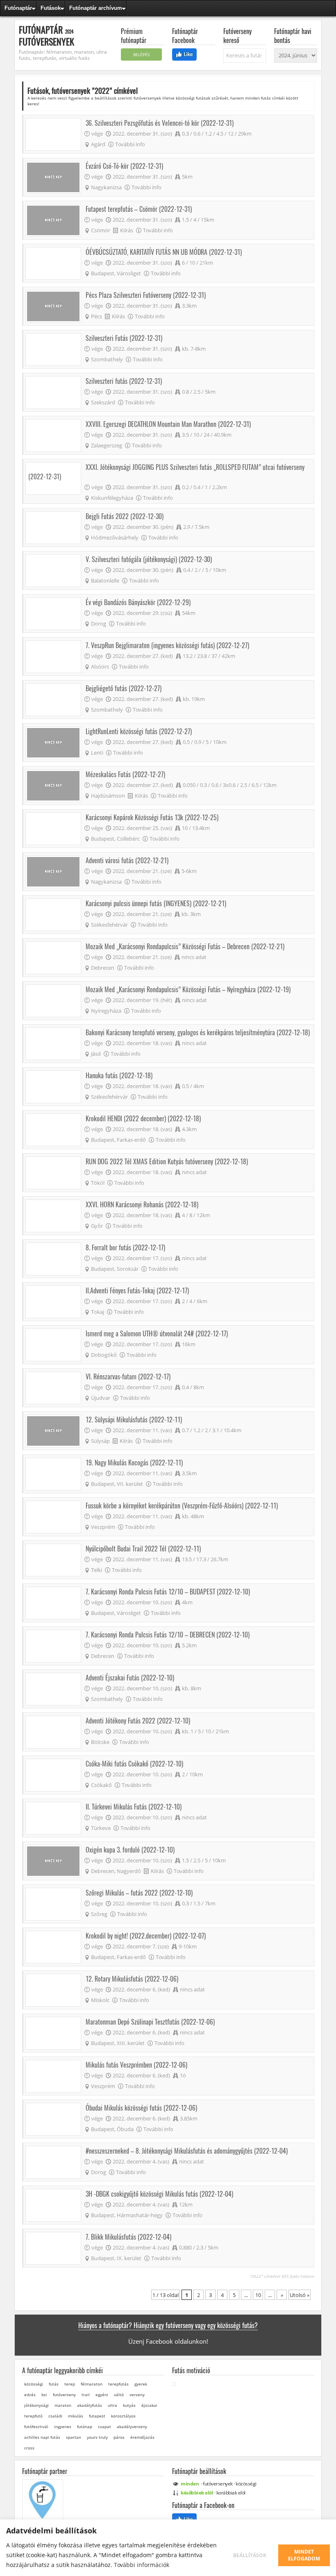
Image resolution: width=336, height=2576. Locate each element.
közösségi (34, 2384)
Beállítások (250, 2555)
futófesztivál (36, 2426)
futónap (85, 2426)
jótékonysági (36, 2405)
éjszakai (149, 2405)
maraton (63, 2405)
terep (70, 2384)
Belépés (141, 54)
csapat (104, 2426)
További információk (142, 2565)
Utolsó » (300, 2295)
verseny (137, 2395)
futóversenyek (218, 2484)
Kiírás (127, 230)
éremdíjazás (142, 2437)
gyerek (141, 2384)
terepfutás (118, 2384)
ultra (112, 2405)
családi (55, 2416)
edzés (30, 2395)
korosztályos (123, 2416)
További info (130, 144)
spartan (74, 2437)
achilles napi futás (42, 2437)
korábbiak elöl (231, 2493)
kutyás (129, 2405)
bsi (44, 2395)
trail (86, 2395)
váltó (119, 2395)
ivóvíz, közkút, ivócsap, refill (49, 2525)
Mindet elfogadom (304, 2555)
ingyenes (63, 2426)
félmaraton (92, 2384)
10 (258, 2295)
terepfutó (33, 2416)
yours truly (97, 2437)
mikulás (76, 2416)
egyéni (102, 2395)
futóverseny (64, 2395)
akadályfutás (90, 2405)
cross (29, 2448)
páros (119, 2437)
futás (54, 2384)
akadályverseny (132, 2426)
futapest (97, 2416)
